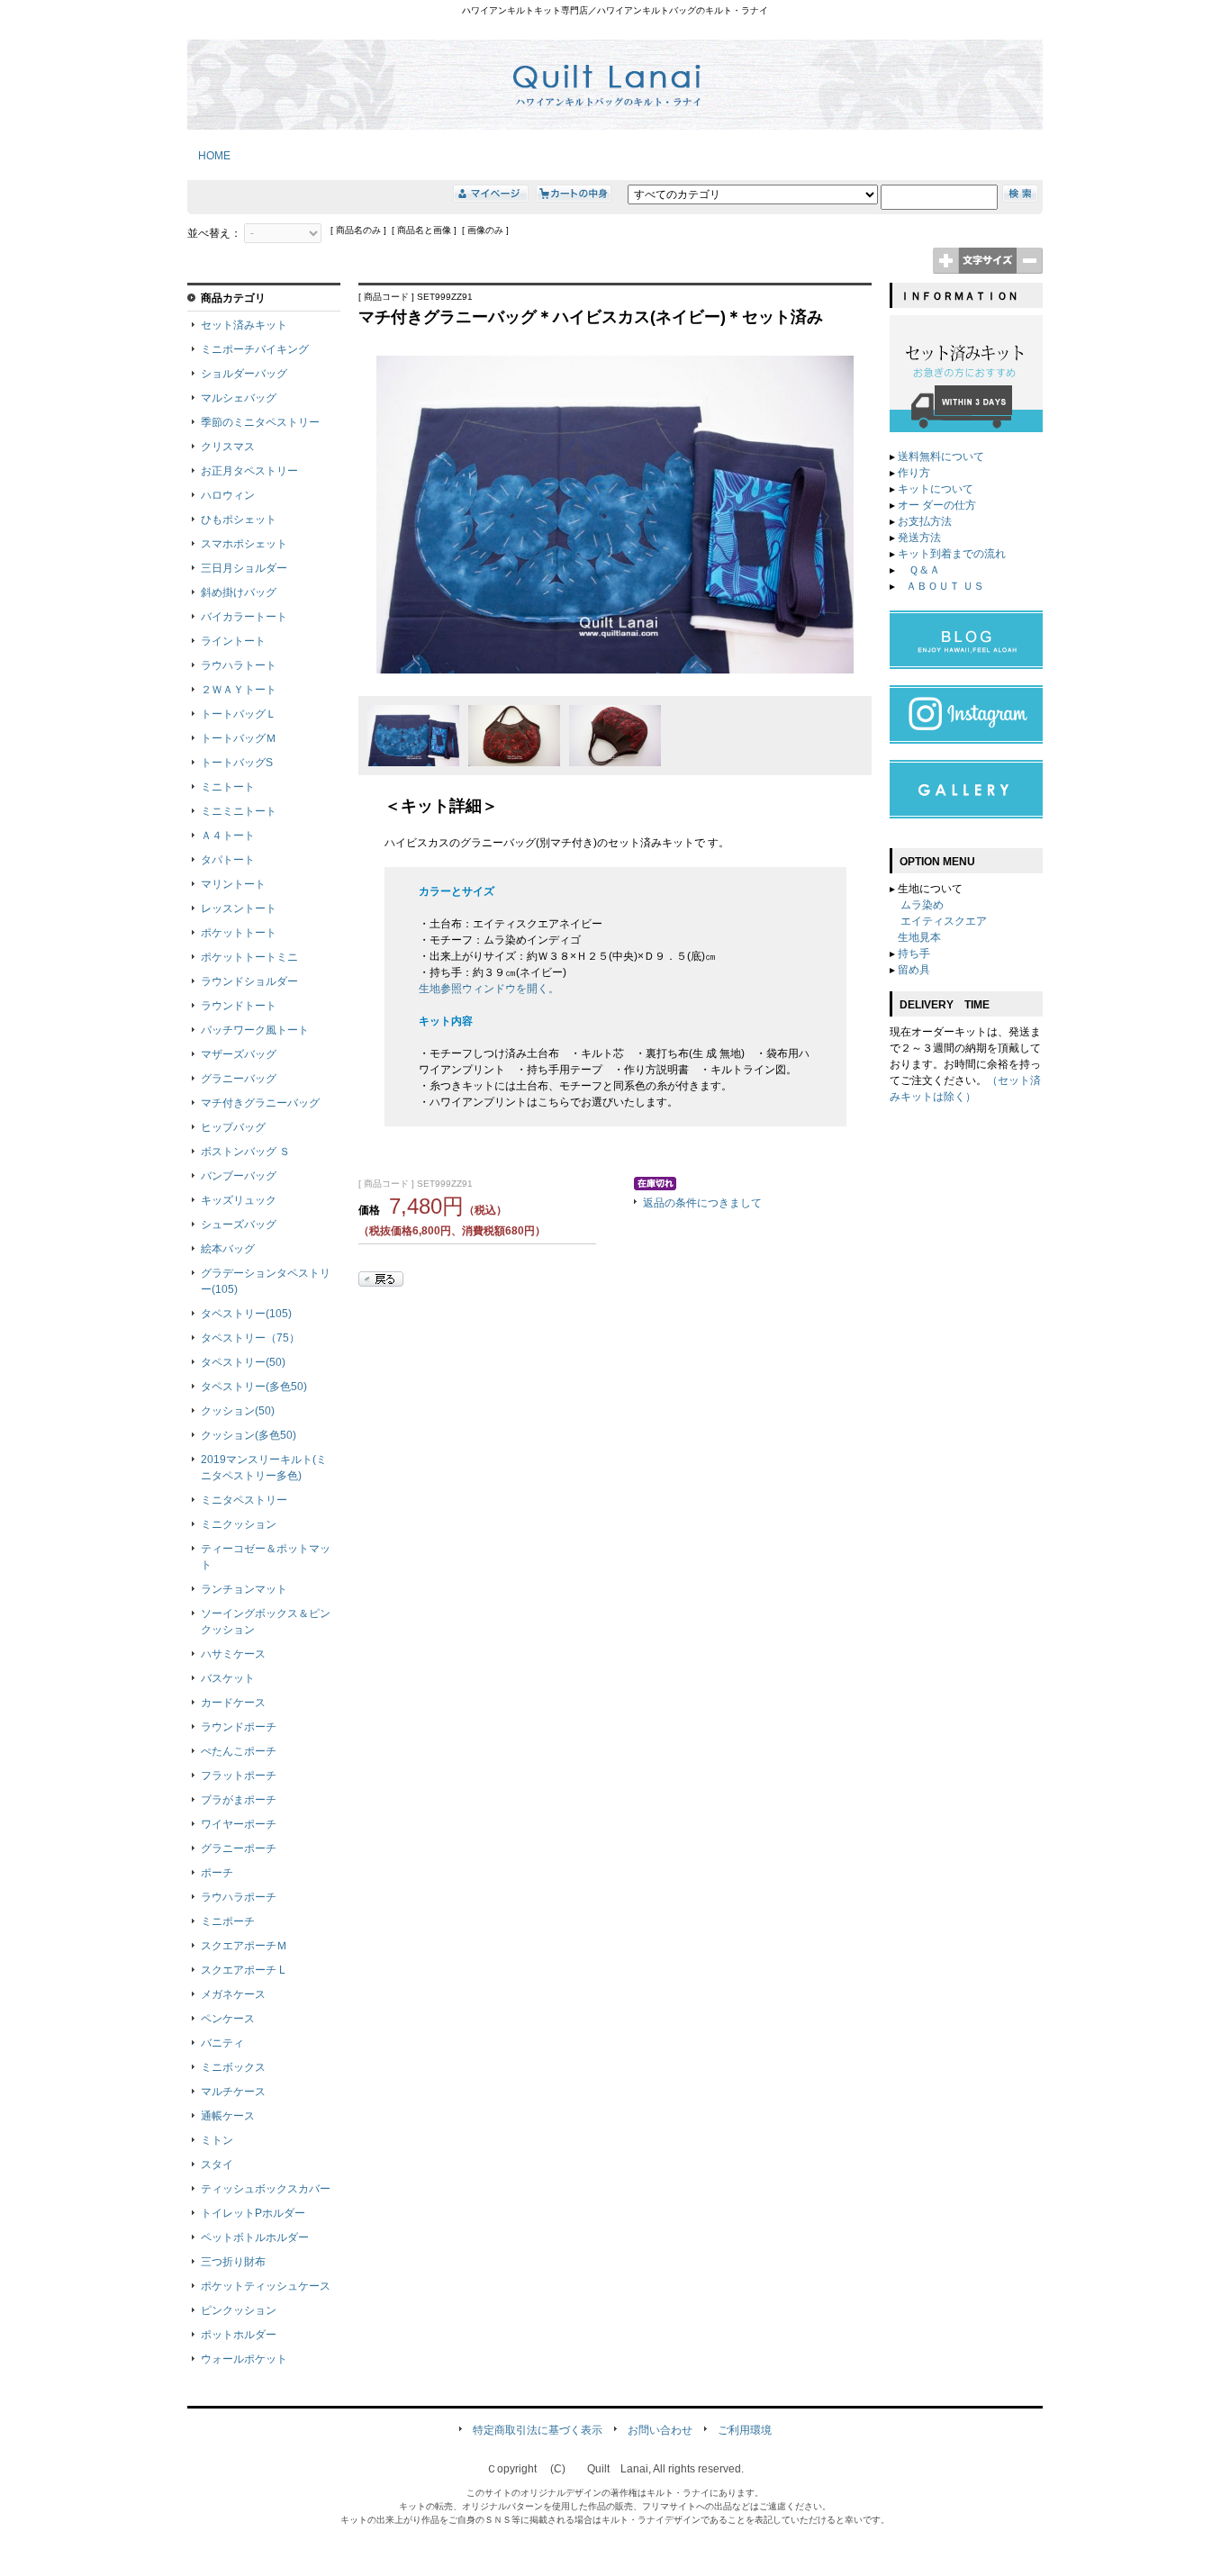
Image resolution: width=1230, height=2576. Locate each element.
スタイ (217, 2165)
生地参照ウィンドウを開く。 (489, 989)
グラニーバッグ (239, 1079)
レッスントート (239, 908)
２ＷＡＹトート (239, 690)
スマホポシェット (244, 544)
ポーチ (217, 1873)
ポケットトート (239, 933)
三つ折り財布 (233, 2262)
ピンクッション (239, 2310)
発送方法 (919, 538)
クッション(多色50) (249, 1435)
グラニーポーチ (239, 1848)
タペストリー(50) (243, 1362)
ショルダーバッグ (244, 374)
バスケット (228, 1678)
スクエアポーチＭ (244, 1946)
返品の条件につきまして (702, 1203)
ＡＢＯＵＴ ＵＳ (945, 586)
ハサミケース (233, 1654)
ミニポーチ (228, 1921)
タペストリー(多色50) (254, 1387)
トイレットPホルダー (253, 2213)
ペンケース (228, 2019)
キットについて (936, 489)
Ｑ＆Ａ (923, 570)
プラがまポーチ (239, 1800)
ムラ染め (922, 905)
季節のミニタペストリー (260, 422)
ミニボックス (233, 2067)
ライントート (233, 641)
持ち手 (914, 954)
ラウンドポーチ (239, 1727)
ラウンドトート (239, 1006)
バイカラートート (244, 617)
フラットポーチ (239, 1776)
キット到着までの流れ (952, 554)
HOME (209, 156)
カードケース (233, 1703)
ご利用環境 (745, 2430)
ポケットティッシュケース (266, 2286)
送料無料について (941, 456)
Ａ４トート (228, 836)
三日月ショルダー (244, 568)
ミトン (217, 2140)
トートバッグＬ (239, 714)
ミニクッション (239, 1524)
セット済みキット (244, 325)
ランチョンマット (244, 1589)
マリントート (233, 884)
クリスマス (228, 447)
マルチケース (233, 2092)
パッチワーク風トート (255, 1030)
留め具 (914, 970)
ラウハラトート (239, 665)
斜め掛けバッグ (239, 592)
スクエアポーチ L (243, 1970)
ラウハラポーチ (239, 1897)
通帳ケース (228, 2116)
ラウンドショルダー (249, 981)
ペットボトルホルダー (255, 2237)
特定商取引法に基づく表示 (538, 2430)
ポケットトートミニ (249, 957)
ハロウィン (228, 495)
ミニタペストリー (244, 1500)
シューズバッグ (239, 1225)
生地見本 (919, 937)
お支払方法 (925, 521)
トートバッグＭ (239, 738)
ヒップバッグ (233, 1127)
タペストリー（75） (250, 1338)
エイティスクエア (944, 921)
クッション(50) (238, 1411)
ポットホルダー (239, 2335)
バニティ (222, 2043)
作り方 (914, 473)
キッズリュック (239, 1200)
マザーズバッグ (239, 1054)
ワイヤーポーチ (239, 1824)
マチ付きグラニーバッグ (260, 1103)
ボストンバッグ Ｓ (245, 1152)
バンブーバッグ (239, 1176)
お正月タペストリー (249, 471)
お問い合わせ (660, 2430)
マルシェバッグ (239, 398)
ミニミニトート (239, 811)
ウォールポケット (244, 2359)
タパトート (228, 860)
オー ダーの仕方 (937, 505)
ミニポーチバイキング (255, 349)
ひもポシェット (239, 520)
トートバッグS (237, 763)
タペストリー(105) (246, 1314)
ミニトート (228, 787)
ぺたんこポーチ (239, 1751)
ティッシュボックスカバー (266, 2189)
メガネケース (233, 1994)
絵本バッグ (228, 1249)
